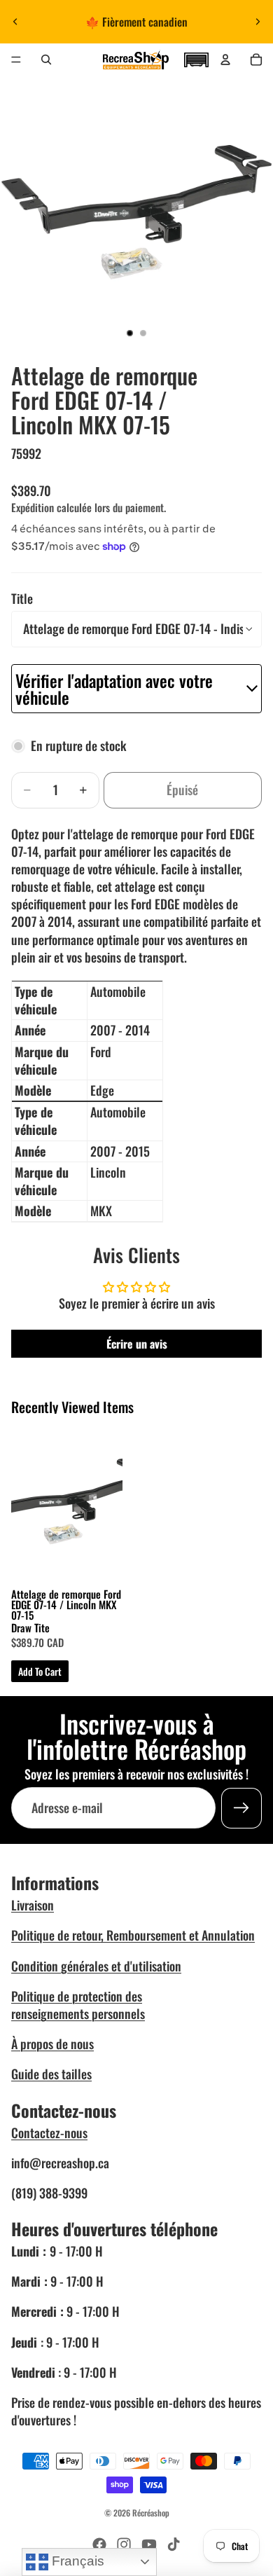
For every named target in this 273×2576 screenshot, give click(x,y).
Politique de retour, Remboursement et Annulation (133, 1935)
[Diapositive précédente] (15, 22)
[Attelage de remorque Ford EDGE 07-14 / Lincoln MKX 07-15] (67, 1501)
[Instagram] (124, 2544)
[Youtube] (149, 2544)
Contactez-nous (49, 2133)
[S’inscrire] (241, 1808)
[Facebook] (99, 2544)
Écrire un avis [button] (137, 1344)
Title (22, 598)
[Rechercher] (46, 60)
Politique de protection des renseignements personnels (78, 2005)
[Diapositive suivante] (258, 22)
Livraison (33, 1905)
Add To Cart (40, 1671)
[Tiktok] (174, 2544)
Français (76, 2561)
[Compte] (225, 60)
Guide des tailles (51, 2074)
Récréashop (151, 2513)
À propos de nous (52, 2044)
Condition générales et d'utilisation (96, 1966)
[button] (196, 58)
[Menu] (16, 60)
